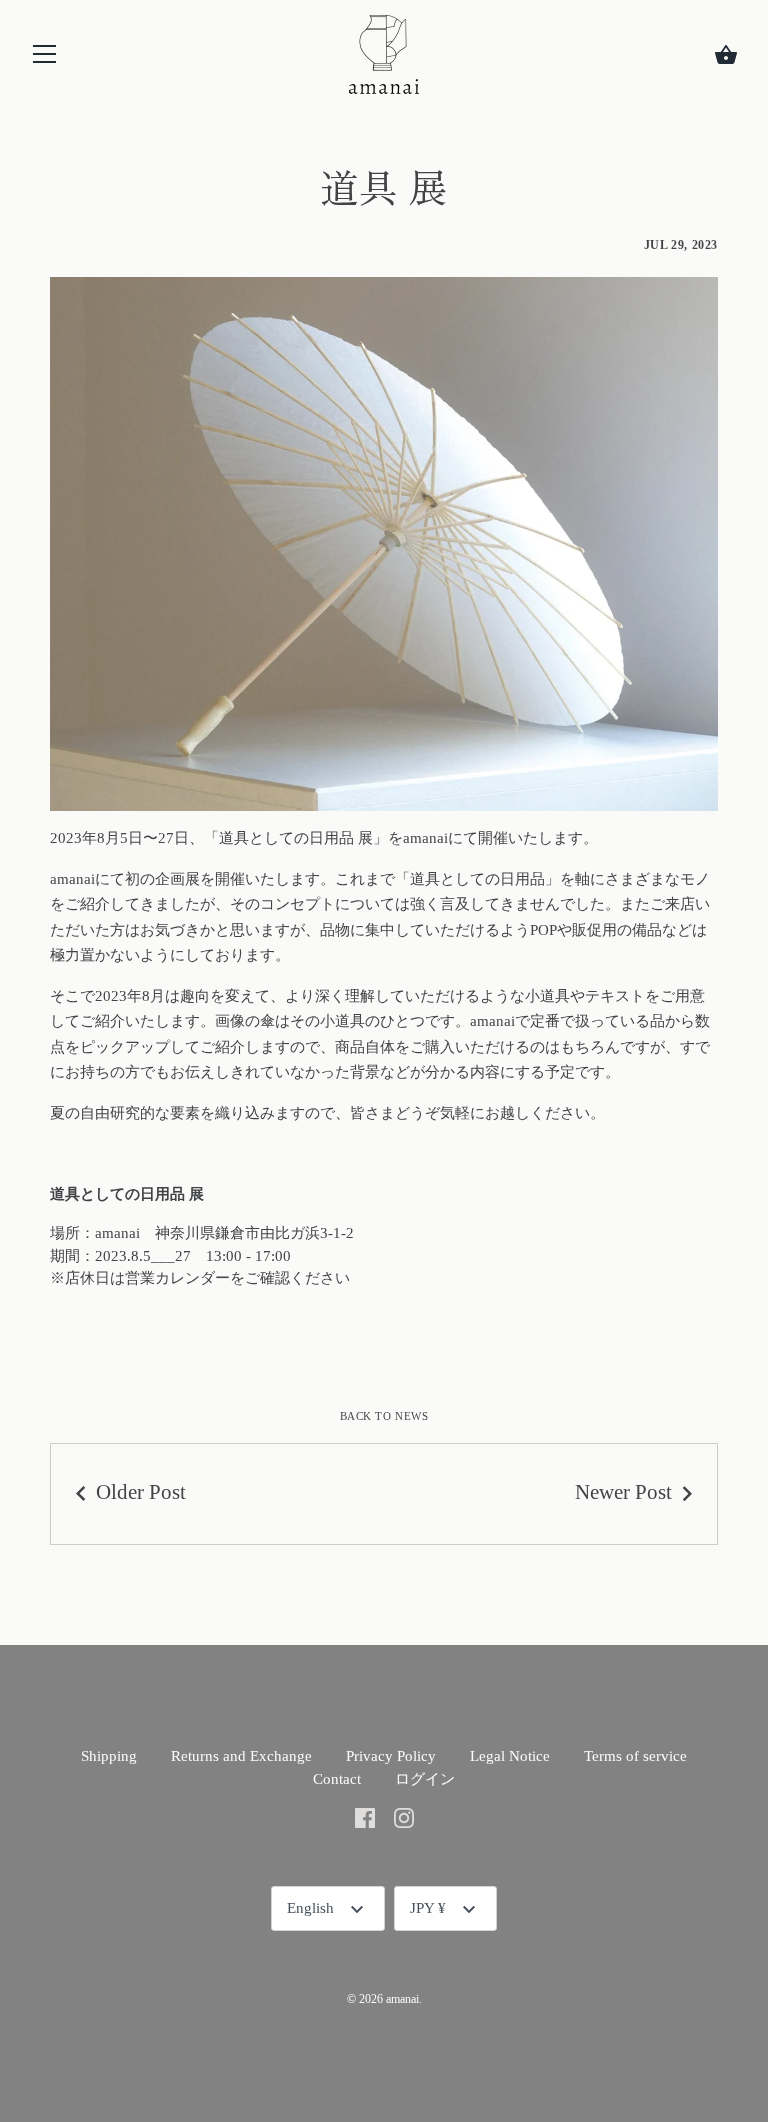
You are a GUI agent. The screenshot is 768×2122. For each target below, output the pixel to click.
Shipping (109, 1756)
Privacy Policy (391, 1756)
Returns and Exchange (241, 1756)
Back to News (384, 1416)
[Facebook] (365, 1816)
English (310, 1908)
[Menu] (45, 58)
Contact (337, 1779)
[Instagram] (404, 1816)
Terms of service (635, 1756)
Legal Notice (510, 1756)
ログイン (425, 1779)
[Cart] (726, 55)
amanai (402, 1999)
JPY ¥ (428, 1908)
